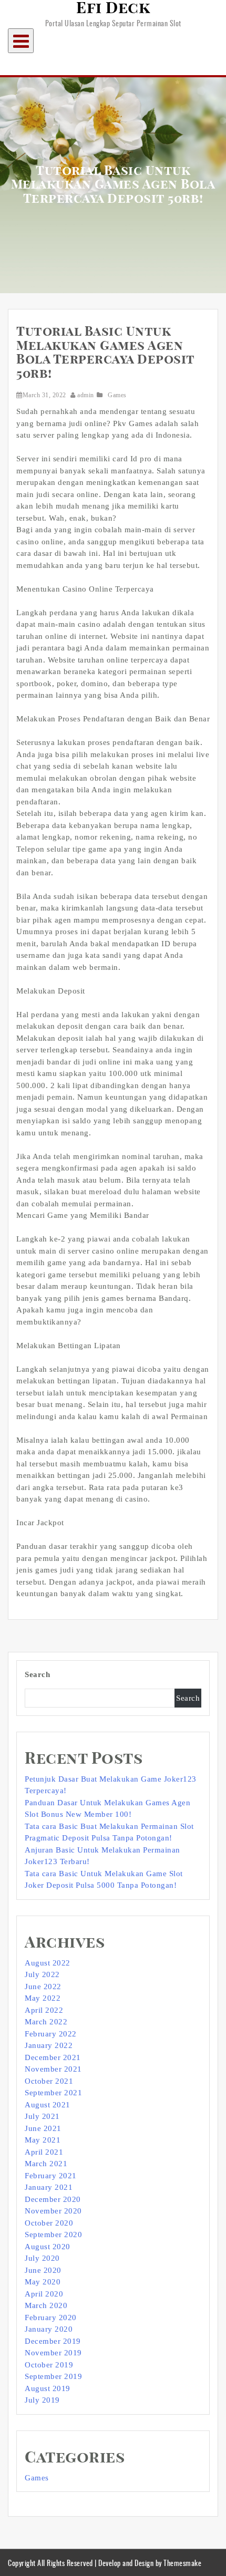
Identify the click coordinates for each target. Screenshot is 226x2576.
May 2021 (43, 2140)
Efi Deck (113, 8)
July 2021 (42, 2116)
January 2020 (49, 2329)
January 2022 (49, 2045)
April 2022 (44, 2010)
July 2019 (42, 2400)
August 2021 (48, 2105)
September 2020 (53, 2234)
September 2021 (53, 2093)
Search (37, 1674)
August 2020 (48, 2247)
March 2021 (46, 2164)
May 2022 (43, 1998)
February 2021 (51, 2176)
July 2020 (42, 2258)
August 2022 (48, 1963)
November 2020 (53, 2211)
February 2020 (51, 2318)
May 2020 (43, 2282)
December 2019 (53, 2341)
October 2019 (49, 2365)
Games (117, 395)
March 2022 (46, 2022)
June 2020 (43, 2270)
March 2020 (46, 2305)
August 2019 (48, 2388)
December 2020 (53, 2199)
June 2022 (43, 1987)
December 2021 (53, 2057)
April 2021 (44, 2152)
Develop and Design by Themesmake (150, 2563)
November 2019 (53, 2353)
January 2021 (49, 2187)
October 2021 (49, 2081)
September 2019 (53, 2376)
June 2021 (43, 2128)
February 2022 (51, 2034)
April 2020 (44, 2294)
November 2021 (53, 2069)
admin (86, 395)
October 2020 (49, 2223)
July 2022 (42, 1974)
